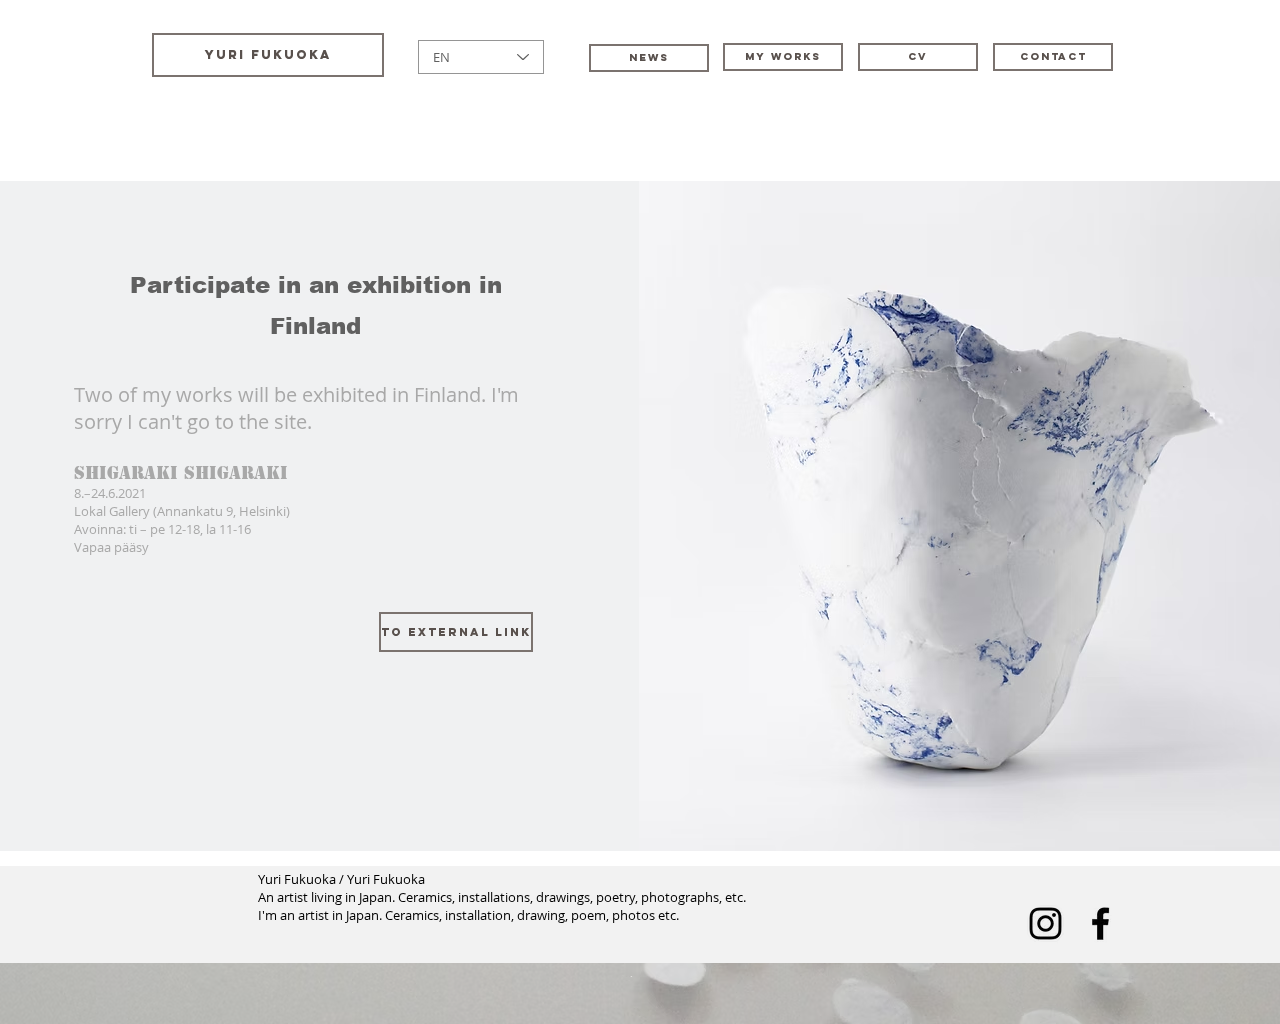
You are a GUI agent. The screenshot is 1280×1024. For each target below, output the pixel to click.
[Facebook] (1100, 923)
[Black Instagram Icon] (1045, 923)
